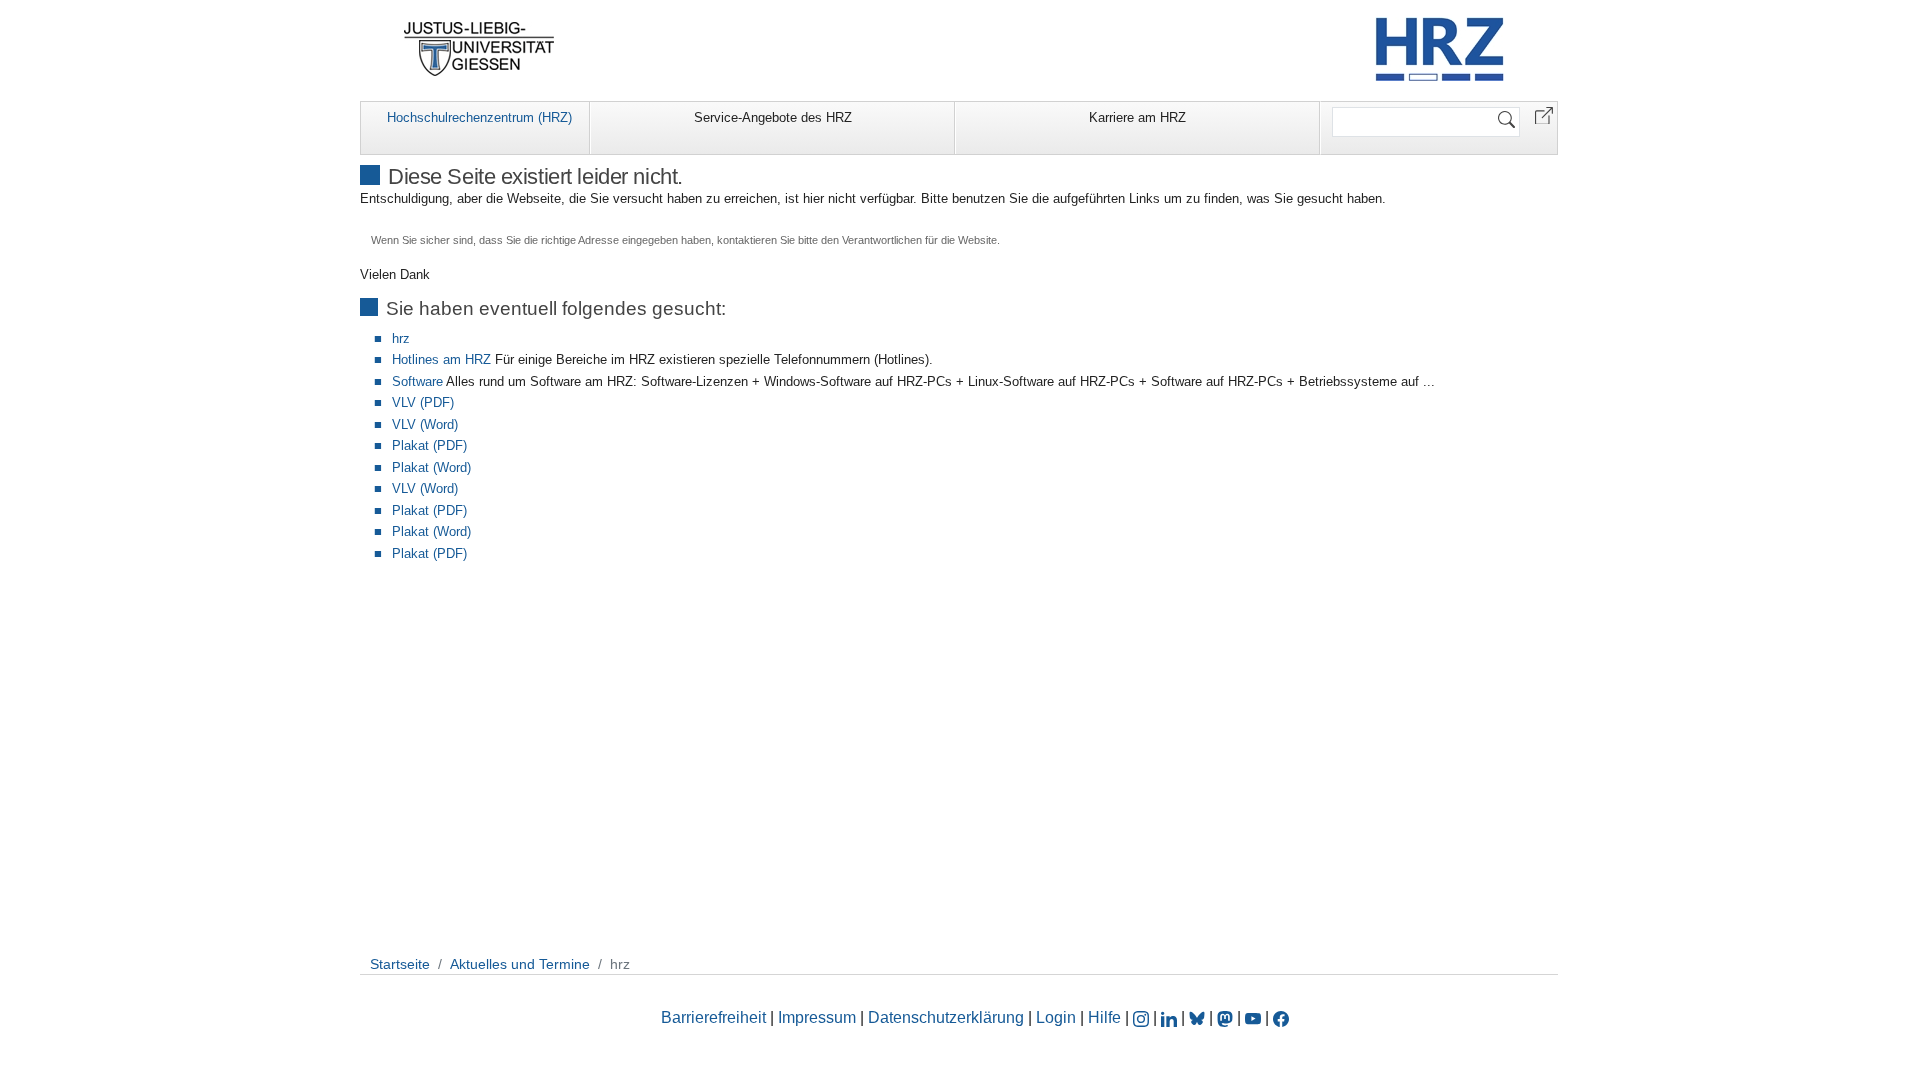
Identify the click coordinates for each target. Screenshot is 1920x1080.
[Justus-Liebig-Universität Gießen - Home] (479, 49)
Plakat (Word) (431, 467)
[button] (1544, 114)
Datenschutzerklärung (946, 1017)
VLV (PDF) (423, 402)
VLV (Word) (425, 424)
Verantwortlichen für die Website (919, 240)
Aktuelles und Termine (520, 964)
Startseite (400, 964)
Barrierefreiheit (713, 1017)
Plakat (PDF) (429, 445)
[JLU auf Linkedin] (1171, 1017)
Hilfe (1104, 1017)
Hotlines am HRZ (441, 359)
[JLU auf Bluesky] (1199, 1017)
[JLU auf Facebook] (1281, 1017)
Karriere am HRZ (1137, 117)
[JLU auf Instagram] (1143, 1017)
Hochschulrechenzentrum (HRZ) (479, 117)
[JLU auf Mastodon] (1227, 1017)
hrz (401, 338)
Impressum (817, 1017)
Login (1058, 1017)
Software (417, 381)
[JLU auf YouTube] (1253, 1017)
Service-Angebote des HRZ (773, 117)
